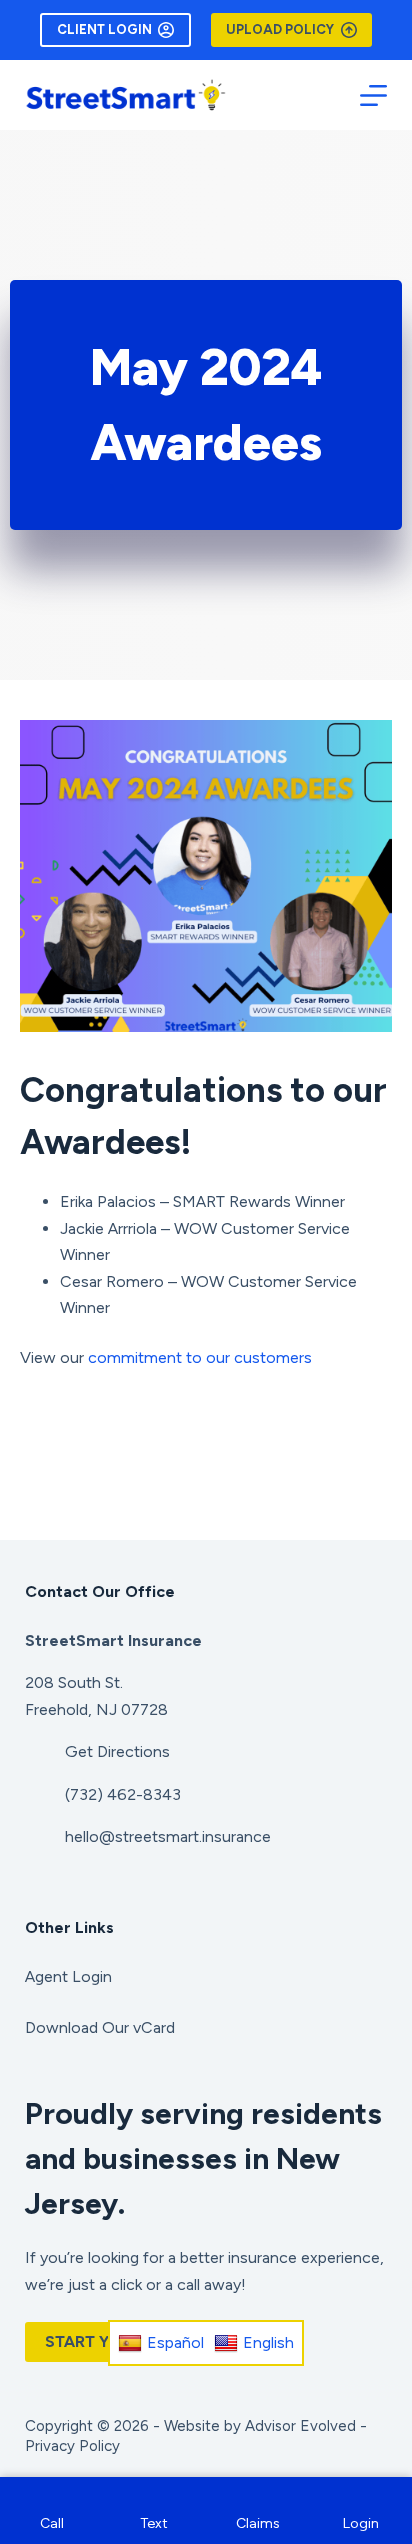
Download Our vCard (100, 2027)
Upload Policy (280, 29)
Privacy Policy (72, 2446)
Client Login (104, 29)
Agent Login (68, 1976)
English (268, 2342)
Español (175, 2342)
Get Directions (117, 1751)
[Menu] (373, 95)
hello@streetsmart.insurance (168, 1836)
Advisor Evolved (300, 2426)
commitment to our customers (200, 1357)
